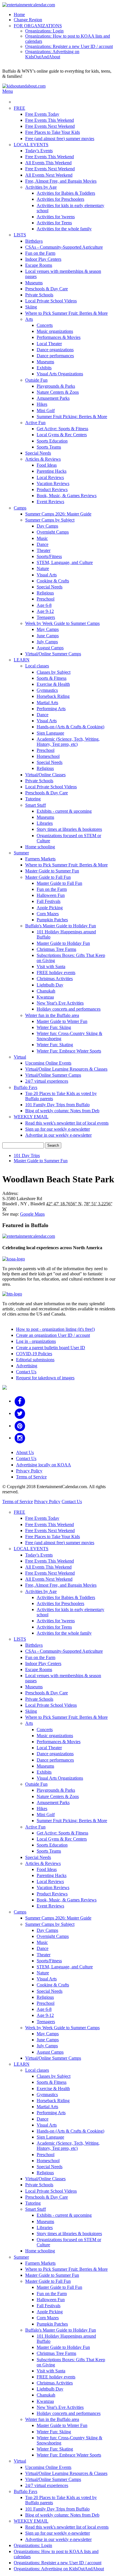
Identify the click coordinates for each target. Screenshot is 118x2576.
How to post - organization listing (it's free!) (55, 1329)
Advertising (27, 1366)
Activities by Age (41, 187)
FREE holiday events (56, 973)
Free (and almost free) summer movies (60, 139)
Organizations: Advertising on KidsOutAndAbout (52, 54)
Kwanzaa (45, 997)
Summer (21, 853)
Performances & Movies (59, 337)
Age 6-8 (44, 605)
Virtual (20, 1057)
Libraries (45, 823)
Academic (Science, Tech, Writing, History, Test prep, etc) (68, 742)
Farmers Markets (40, 859)
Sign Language (50, 733)
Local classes (37, 666)
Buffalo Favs (25, 1087)
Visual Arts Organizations (60, 374)
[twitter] (20, 1413)
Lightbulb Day (50, 985)
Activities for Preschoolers (60, 199)
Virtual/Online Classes (45, 775)
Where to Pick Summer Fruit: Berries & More (66, 313)
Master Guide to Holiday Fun (63, 943)
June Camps (48, 636)
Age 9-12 (45, 611)
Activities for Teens (54, 223)
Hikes (42, 404)
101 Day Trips (27, 1155)
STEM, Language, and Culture (65, 562)
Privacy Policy (29, 1471)
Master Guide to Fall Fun (48, 877)
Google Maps (32, 1214)
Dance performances (55, 356)
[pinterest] (20, 1426)
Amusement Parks (53, 398)
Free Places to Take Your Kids (53, 132)
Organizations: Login (44, 31)
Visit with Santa (51, 967)
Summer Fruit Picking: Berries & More (72, 417)
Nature (43, 568)
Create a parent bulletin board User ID (51, 1348)
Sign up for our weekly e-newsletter (58, 1129)
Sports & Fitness (52, 678)
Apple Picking (50, 908)
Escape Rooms (39, 265)
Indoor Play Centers (43, 259)
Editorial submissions (35, 1360)
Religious (45, 593)
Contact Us (26, 1372)
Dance (43, 544)
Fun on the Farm (40, 253)
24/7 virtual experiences (47, 1081)
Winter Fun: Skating (55, 1045)
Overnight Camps (53, 532)
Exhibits (44, 368)
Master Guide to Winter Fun (62, 1021)
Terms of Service (31, 1477)
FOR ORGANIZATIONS (38, 26)
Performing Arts (51, 709)
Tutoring (33, 799)
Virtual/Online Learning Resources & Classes (66, 1069)
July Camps (47, 642)
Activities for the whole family (64, 229)
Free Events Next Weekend (50, 126)
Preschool (46, 599)
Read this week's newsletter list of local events (67, 1123)
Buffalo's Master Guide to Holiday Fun (61, 926)
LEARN (22, 660)
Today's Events (39, 151)
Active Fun (35, 423)
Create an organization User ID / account (53, 1335)
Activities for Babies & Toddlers (66, 193)
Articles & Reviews (43, 459)
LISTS (20, 235)
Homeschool (48, 756)
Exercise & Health (53, 684)
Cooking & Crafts (53, 581)
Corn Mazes (48, 914)
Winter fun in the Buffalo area (52, 1015)
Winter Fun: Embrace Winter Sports (69, 1051)
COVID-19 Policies (34, 1354)
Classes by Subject (54, 672)
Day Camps (47, 526)
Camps (20, 508)
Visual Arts (47, 575)
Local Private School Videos (51, 301)
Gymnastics (47, 690)
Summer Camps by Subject (50, 520)
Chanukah (46, 991)
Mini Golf (46, 411)
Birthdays (34, 241)
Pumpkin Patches (52, 920)
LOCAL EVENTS (31, 145)
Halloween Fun (51, 895)
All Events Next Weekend (49, 175)
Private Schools (39, 295)
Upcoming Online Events (48, 1063)
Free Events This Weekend (50, 120)
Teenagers (46, 617)
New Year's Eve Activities (60, 1003)
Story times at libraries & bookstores (69, 829)
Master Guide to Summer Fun (52, 871)
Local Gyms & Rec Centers (62, 435)
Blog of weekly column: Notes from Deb (62, 1111)
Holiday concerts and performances (69, 1009)
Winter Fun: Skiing (54, 1027)
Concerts (45, 325)
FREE (19, 108)
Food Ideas (47, 465)
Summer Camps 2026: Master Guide (58, 514)
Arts (29, 319)
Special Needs (38, 453)
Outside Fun (36, 380)
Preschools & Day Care (47, 289)
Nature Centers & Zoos (58, 392)
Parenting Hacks (52, 471)
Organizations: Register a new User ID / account (69, 46)
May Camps (48, 629)
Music (42, 538)
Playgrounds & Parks (56, 386)
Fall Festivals (49, 901)
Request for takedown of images (45, 1378)
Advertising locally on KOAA (44, 1465)
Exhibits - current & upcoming (64, 811)
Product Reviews (52, 489)
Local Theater (49, 344)
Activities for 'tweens (56, 217)
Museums (34, 283)
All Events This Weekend (48, 163)
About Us (25, 1452)
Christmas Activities (55, 979)
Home (19, 15)
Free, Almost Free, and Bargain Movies (61, 181)
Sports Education (52, 441)
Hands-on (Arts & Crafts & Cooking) (70, 727)
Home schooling (40, 847)
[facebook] (20, 1401)
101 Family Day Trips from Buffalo (57, 1105)
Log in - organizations (36, 1341)
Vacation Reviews (53, 483)
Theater (44, 550)
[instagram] (20, 1438)
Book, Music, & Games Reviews (67, 496)
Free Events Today (42, 114)
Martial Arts (47, 703)
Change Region (28, 20)
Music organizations (55, 331)
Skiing (31, 307)
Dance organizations (55, 350)
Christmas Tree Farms (56, 949)
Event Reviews (50, 502)
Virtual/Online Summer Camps (53, 654)
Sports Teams (49, 447)
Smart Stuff (36, 805)
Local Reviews (50, 477)
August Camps (50, 648)
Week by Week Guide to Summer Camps (62, 623)
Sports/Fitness (49, 556)
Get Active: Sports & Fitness (62, 429)
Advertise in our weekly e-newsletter (58, 1135)
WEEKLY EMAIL (31, 1117)
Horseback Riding (53, 696)
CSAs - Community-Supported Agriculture (64, 247)
